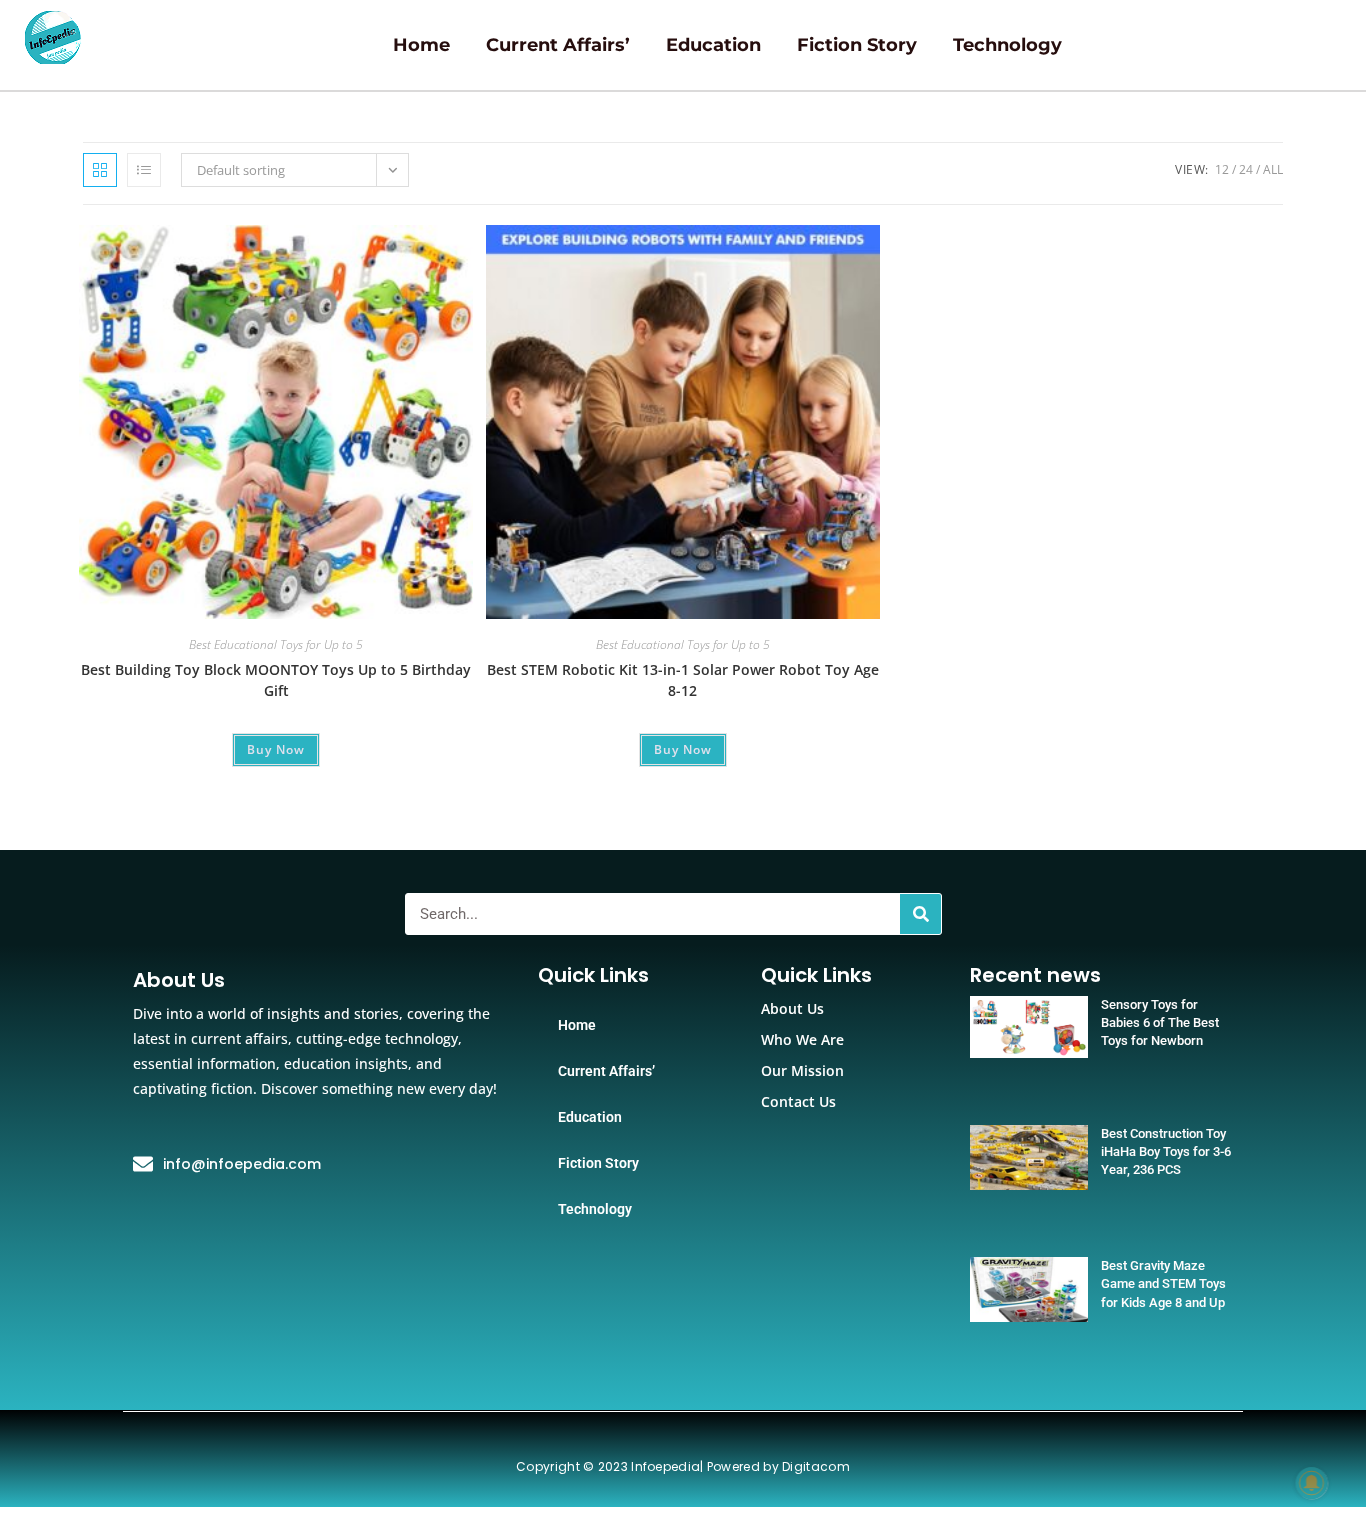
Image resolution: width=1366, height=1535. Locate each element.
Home (421, 45)
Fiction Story (857, 45)
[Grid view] (100, 170)
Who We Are (802, 1039)
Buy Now (276, 749)
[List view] (144, 170)
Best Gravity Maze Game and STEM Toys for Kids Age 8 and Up (1163, 1283)
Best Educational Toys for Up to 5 (276, 644)
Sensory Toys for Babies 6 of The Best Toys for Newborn (1160, 1022)
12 (1222, 169)
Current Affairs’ (558, 45)
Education (713, 45)
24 (1246, 169)
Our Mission (802, 1070)
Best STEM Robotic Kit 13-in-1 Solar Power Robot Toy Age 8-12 (683, 680)
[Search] (920, 914)
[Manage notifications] (1312, 1483)
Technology (1007, 45)
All (1273, 169)
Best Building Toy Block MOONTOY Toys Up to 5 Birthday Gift (276, 680)
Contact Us (798, 1101)
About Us (792, 1008)
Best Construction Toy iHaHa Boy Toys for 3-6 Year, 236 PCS (1166, 1151)
